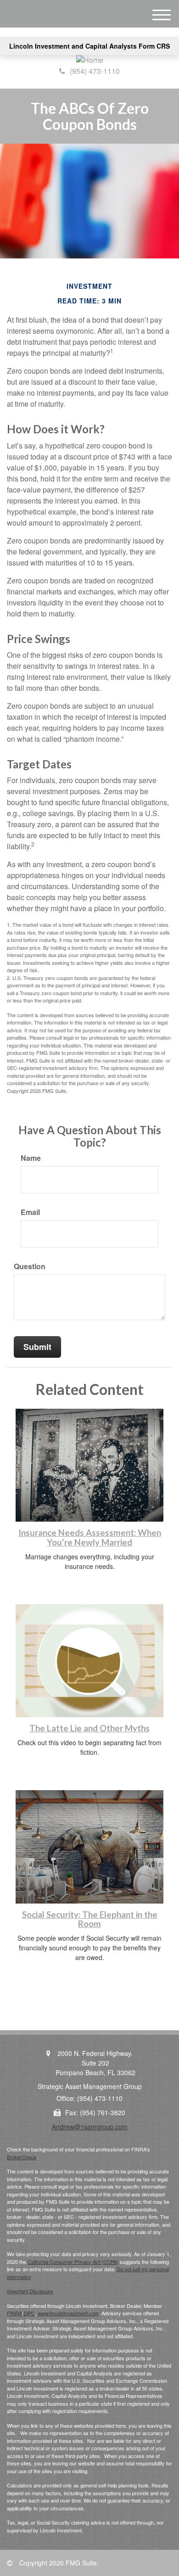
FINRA (14, 2313)
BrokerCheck (22, 2157)
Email (30, 1212)
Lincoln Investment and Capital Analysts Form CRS (89, 46)
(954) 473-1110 (95, 71)
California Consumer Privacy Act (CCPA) (73, 2262)
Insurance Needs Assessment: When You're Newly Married (90, 1537)
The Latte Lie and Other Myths (89, 1728)
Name (31, 1158)
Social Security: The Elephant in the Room (90, 1919)
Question (30, 1266)
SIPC (29, 2313)
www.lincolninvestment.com (68, 2313)
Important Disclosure (30, 2291)
